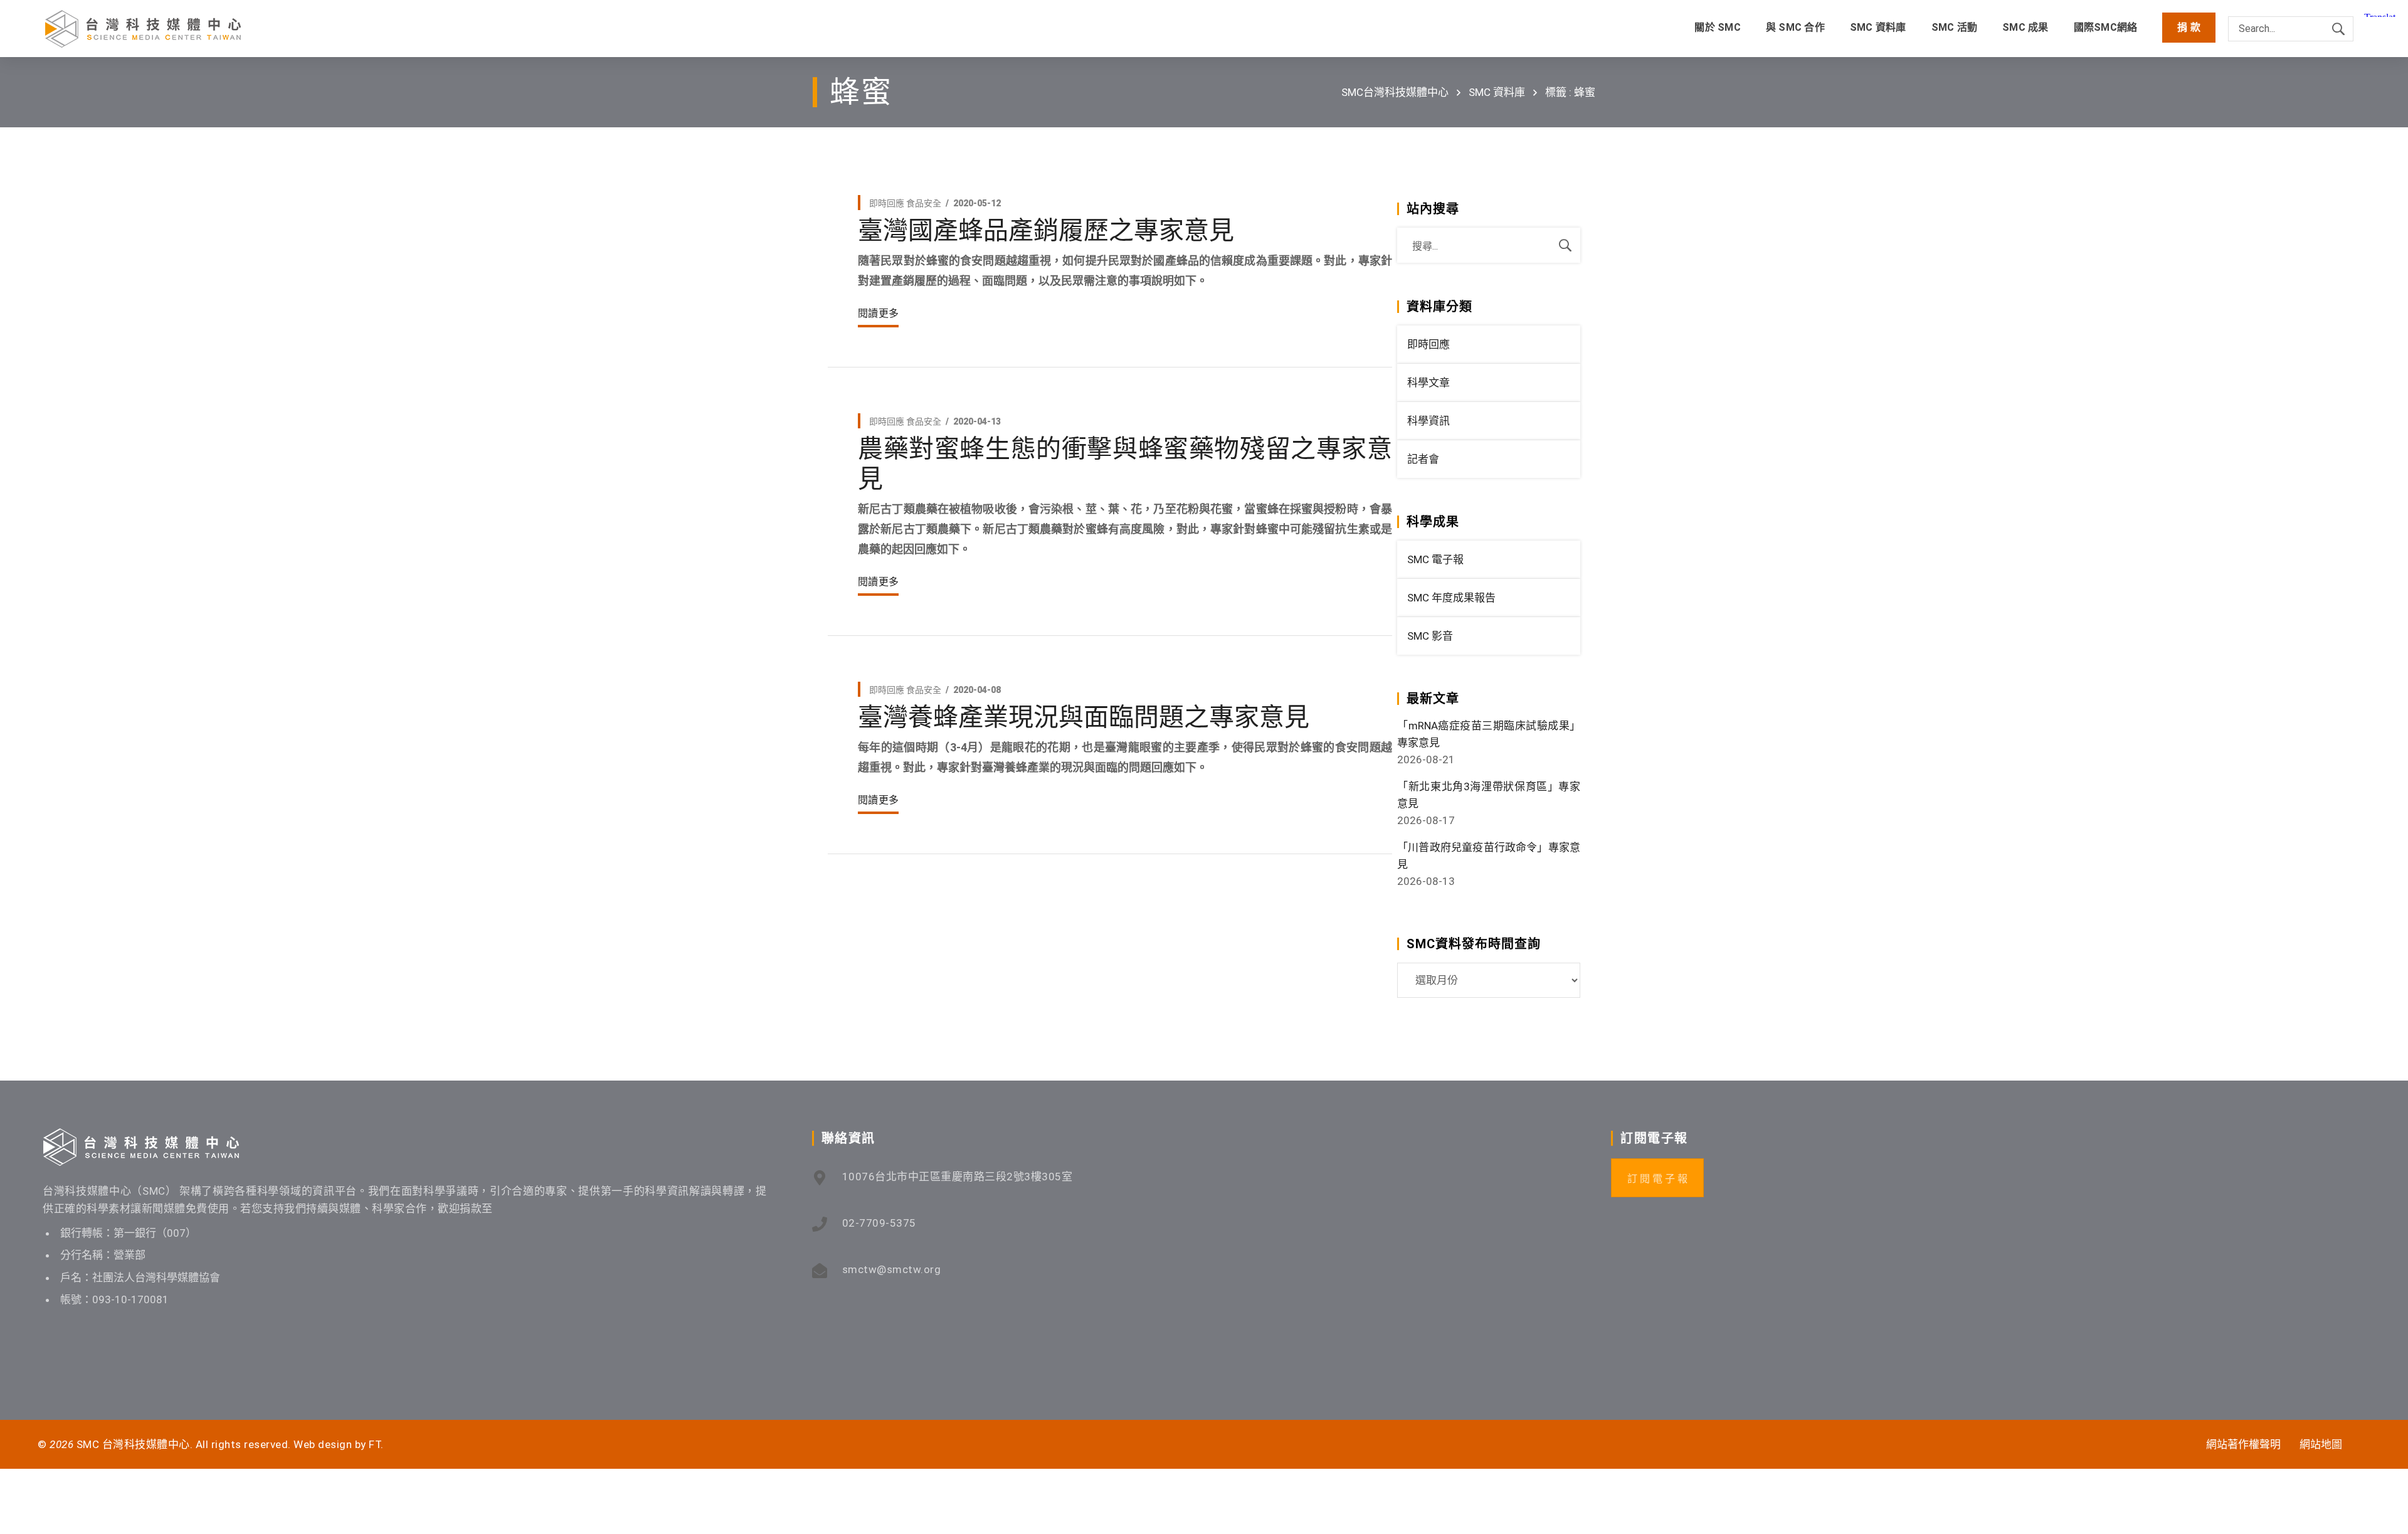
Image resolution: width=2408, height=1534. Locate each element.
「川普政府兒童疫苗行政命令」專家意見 (1489, 856)
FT (375, 1444)
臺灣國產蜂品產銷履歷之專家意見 (1046, 230)
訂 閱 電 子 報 (1657, 1179)
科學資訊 (1428, 421)
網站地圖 (2321, 1444)
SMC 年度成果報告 (1451, 598)
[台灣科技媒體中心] (143, 29)
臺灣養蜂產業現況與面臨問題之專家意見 (1084, 717)
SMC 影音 (1430, 636)
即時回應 (887, 203)
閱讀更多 (878, 313)
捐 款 (2189, 27)
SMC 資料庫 (1497, 92)
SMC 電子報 (1435, 559)
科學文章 (1428, 383)
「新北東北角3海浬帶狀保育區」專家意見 (1489, 795)
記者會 (1423, 459)
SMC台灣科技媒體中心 (1395, 92)
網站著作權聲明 (2243, 1444)
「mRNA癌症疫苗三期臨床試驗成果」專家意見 (1489, 734)
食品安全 (924, 203)
